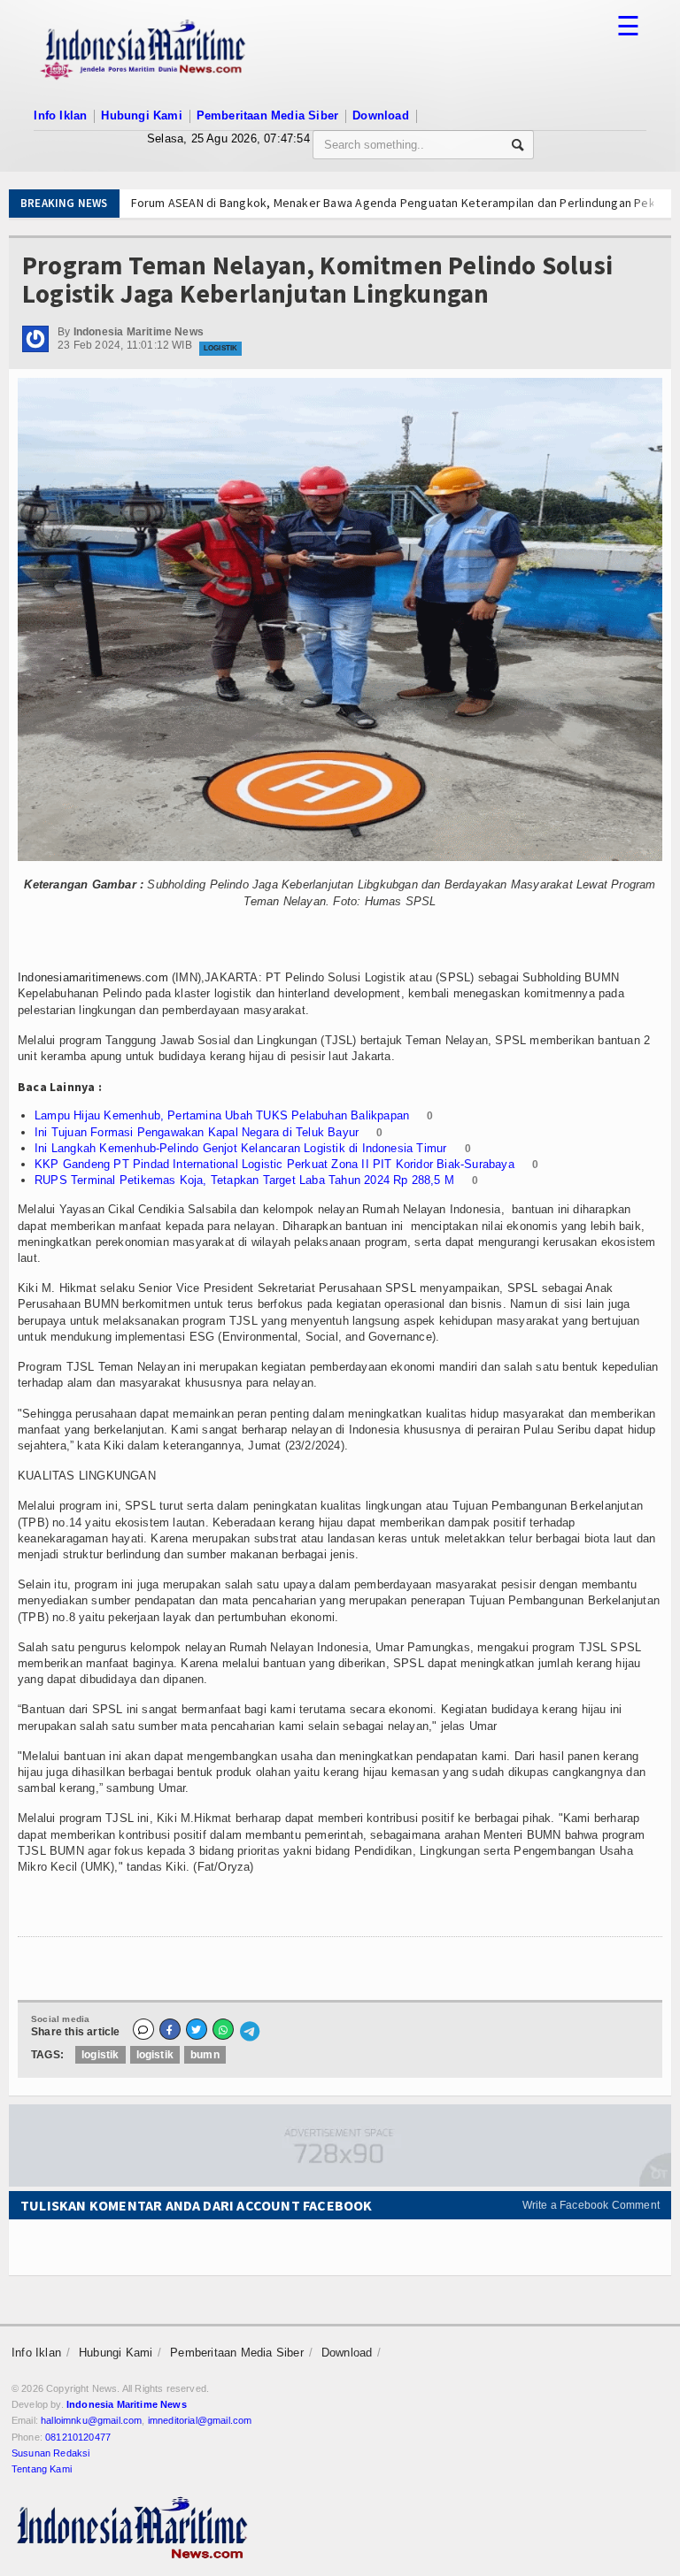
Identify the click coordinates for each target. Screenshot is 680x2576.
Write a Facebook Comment (591, 2205)
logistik (100, 2055)
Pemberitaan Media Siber (268, 115)
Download (381, 115)
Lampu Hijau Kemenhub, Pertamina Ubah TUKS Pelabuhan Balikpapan (222, 1115)
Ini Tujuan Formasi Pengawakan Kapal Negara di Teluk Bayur (197, 1132)
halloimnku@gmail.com (91, 2420)
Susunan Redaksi (50, 2453)
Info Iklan (60, 115)
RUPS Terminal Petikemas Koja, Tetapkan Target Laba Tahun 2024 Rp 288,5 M (244, 1180)
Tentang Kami (42, 2469)
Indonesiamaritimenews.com (93, 977)
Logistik (220, 348)
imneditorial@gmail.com (200, 2420)
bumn (205, 2055)
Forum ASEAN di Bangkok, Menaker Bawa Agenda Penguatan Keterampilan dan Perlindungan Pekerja (362, 203)
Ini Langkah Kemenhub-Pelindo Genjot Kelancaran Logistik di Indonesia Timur (240, 1148)
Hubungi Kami (141, 115)
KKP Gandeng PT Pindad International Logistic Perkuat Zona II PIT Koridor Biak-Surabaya (274, 1164)
